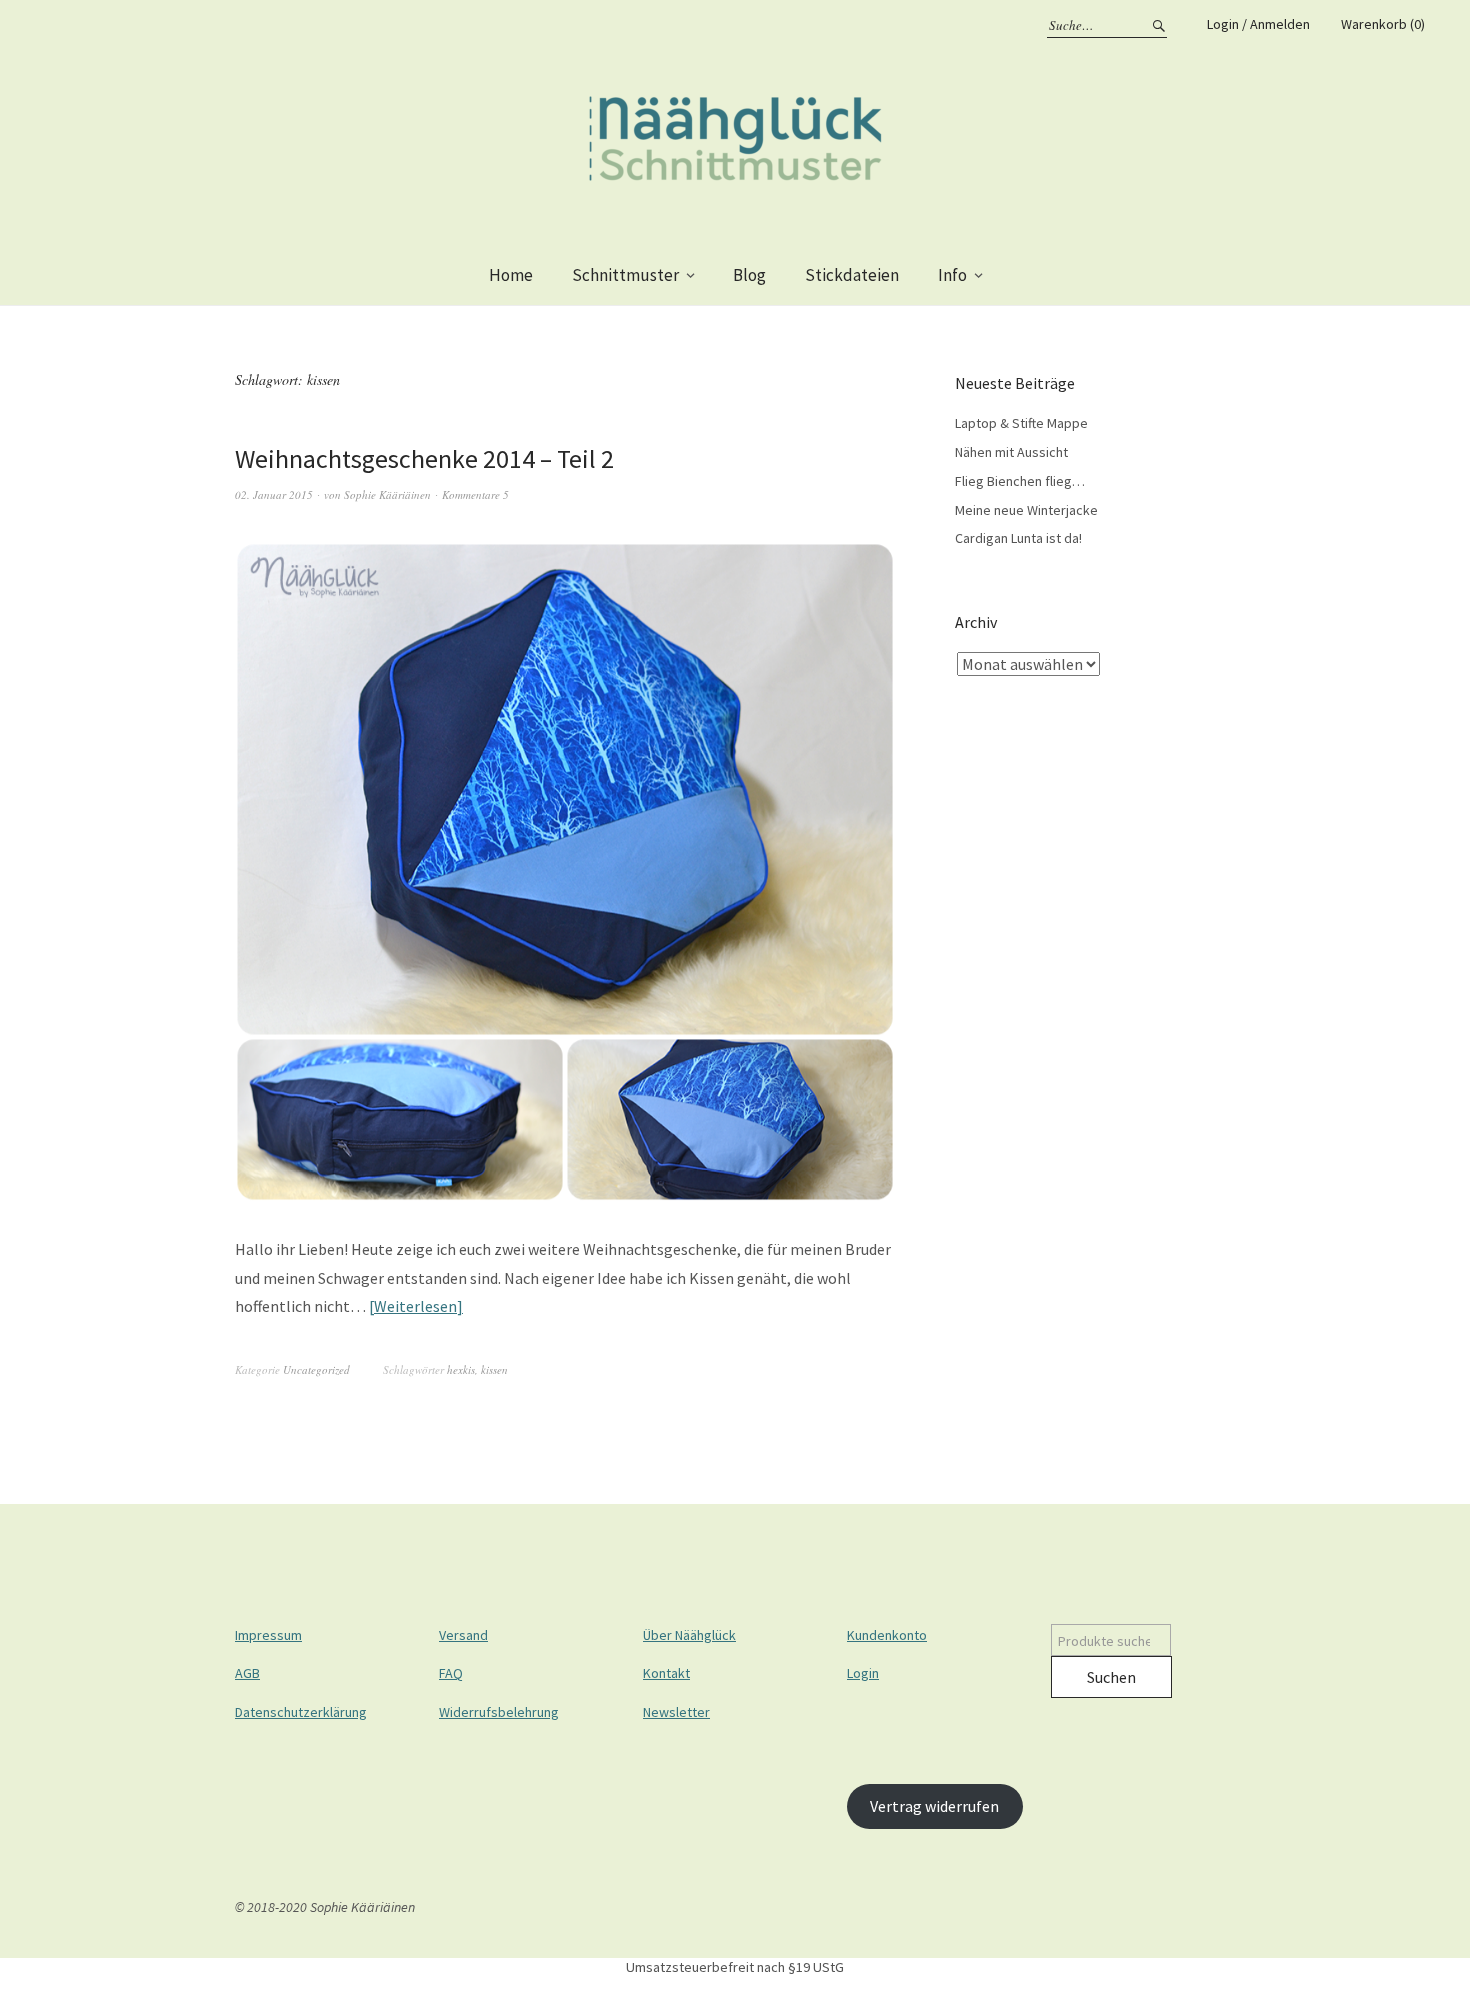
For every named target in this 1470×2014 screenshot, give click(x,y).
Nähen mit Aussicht (1011, 452)
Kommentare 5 (475, 494)
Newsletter (676, 1712)
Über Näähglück (689, 1635)
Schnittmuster (625, 275)
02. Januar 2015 (274, 494)
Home (511, 275)
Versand (463, 1635)
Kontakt (666, 1673)
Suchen (1111, 1677)
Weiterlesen (415, 1306)
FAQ (451, 1673)
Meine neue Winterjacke (1026, 510)
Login (863, 1673)
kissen (494, 1369)
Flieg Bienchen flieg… (1020, 481)
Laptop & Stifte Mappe (1021, 423)
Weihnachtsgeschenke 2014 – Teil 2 (424, 458)
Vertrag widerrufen (934, 1806)
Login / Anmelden (1258, 24)
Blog (749, 275)
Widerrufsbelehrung (499, 1712)
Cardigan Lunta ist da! (1018, 538)
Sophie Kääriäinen (387, 494)
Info (952, 275)
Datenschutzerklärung (301, 1712)
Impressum (268, 1635)
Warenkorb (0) (1383, 24)
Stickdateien (852, 275)
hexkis (461, 1369)
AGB (247, 1673)
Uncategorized (316, 1369)
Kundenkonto (887, 1635)
